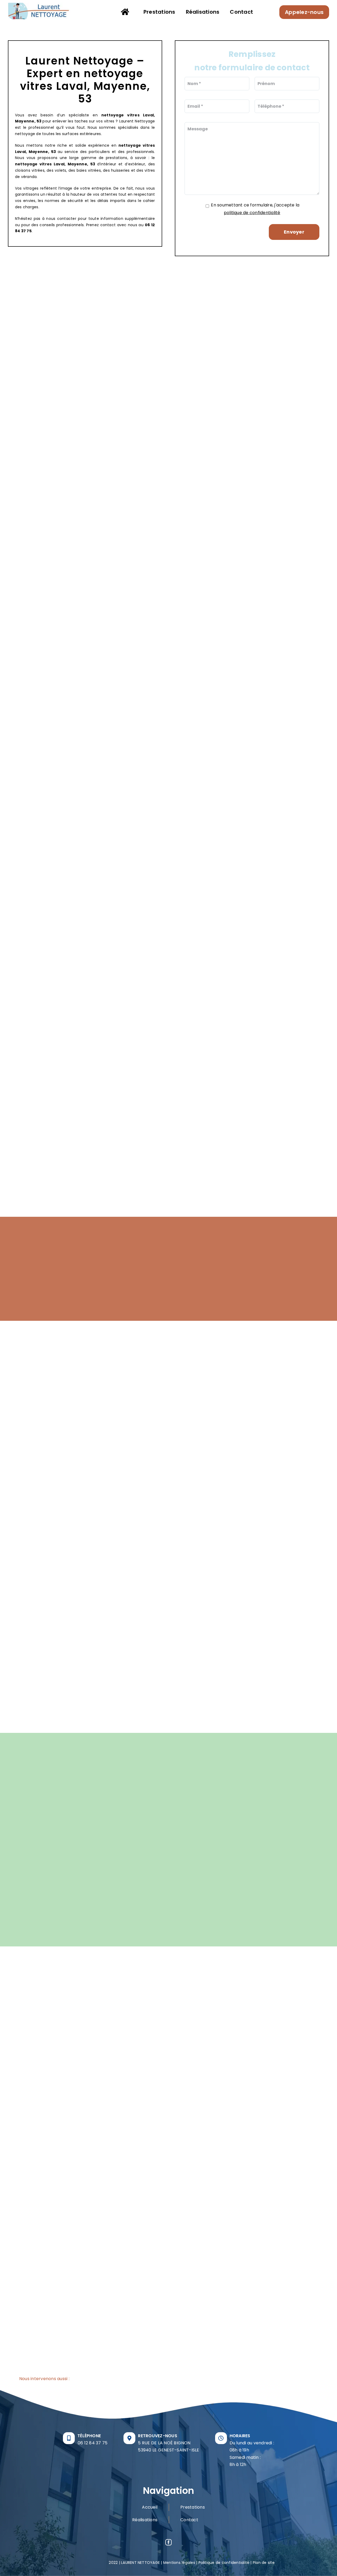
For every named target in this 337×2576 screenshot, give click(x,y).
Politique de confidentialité (224, 2563)
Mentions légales (179, 2563)
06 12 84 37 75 (93, 2443)
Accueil (150, 2507)
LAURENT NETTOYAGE (140, 2563)
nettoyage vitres (120, 115)
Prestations (193, 2507)
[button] (168, 2379)
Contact (189, 2520)
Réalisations (145, 2520)
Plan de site (264, 2563)
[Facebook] (168, 2542)
